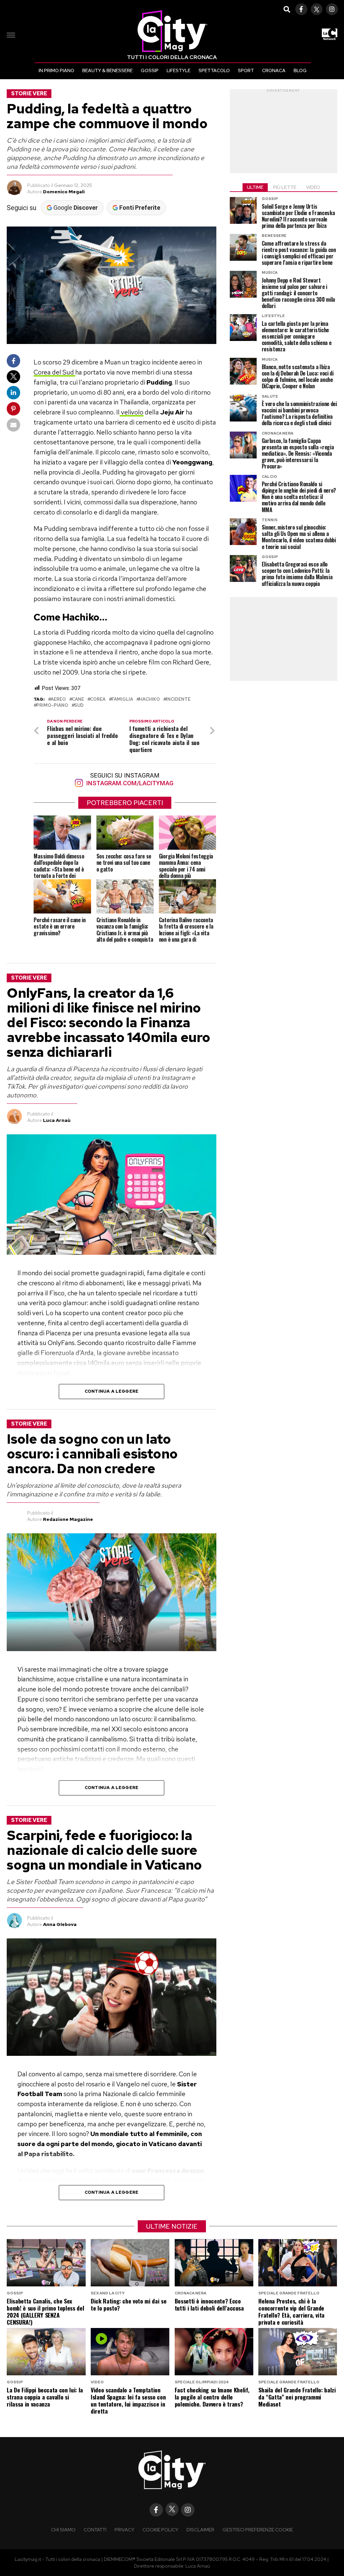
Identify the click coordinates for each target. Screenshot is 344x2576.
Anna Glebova (60, 1924)
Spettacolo (214, 70)
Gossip (150, 70)
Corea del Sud (54, 372)
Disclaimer (200, 2530)
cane (78, 700)
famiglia (122, 700)
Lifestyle (179, 70)
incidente (178, 700)
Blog (300, 70)
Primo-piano (52, 706)
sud (79, 706)
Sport (246, 70)
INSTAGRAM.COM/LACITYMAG (129, 783)
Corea (98, 700)
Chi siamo (63, 2530)
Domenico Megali (64, 192)
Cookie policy (160, 2530)
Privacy (124, 2530)
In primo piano (56, 70)
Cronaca (274, 70)
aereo (58, 700)
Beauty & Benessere (107, 70)
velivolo (132, 412)
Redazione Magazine (68, 1519)
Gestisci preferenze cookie (258, 2530)
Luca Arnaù (57, 1120)
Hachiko (149, 700)
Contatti (95, 2530)
